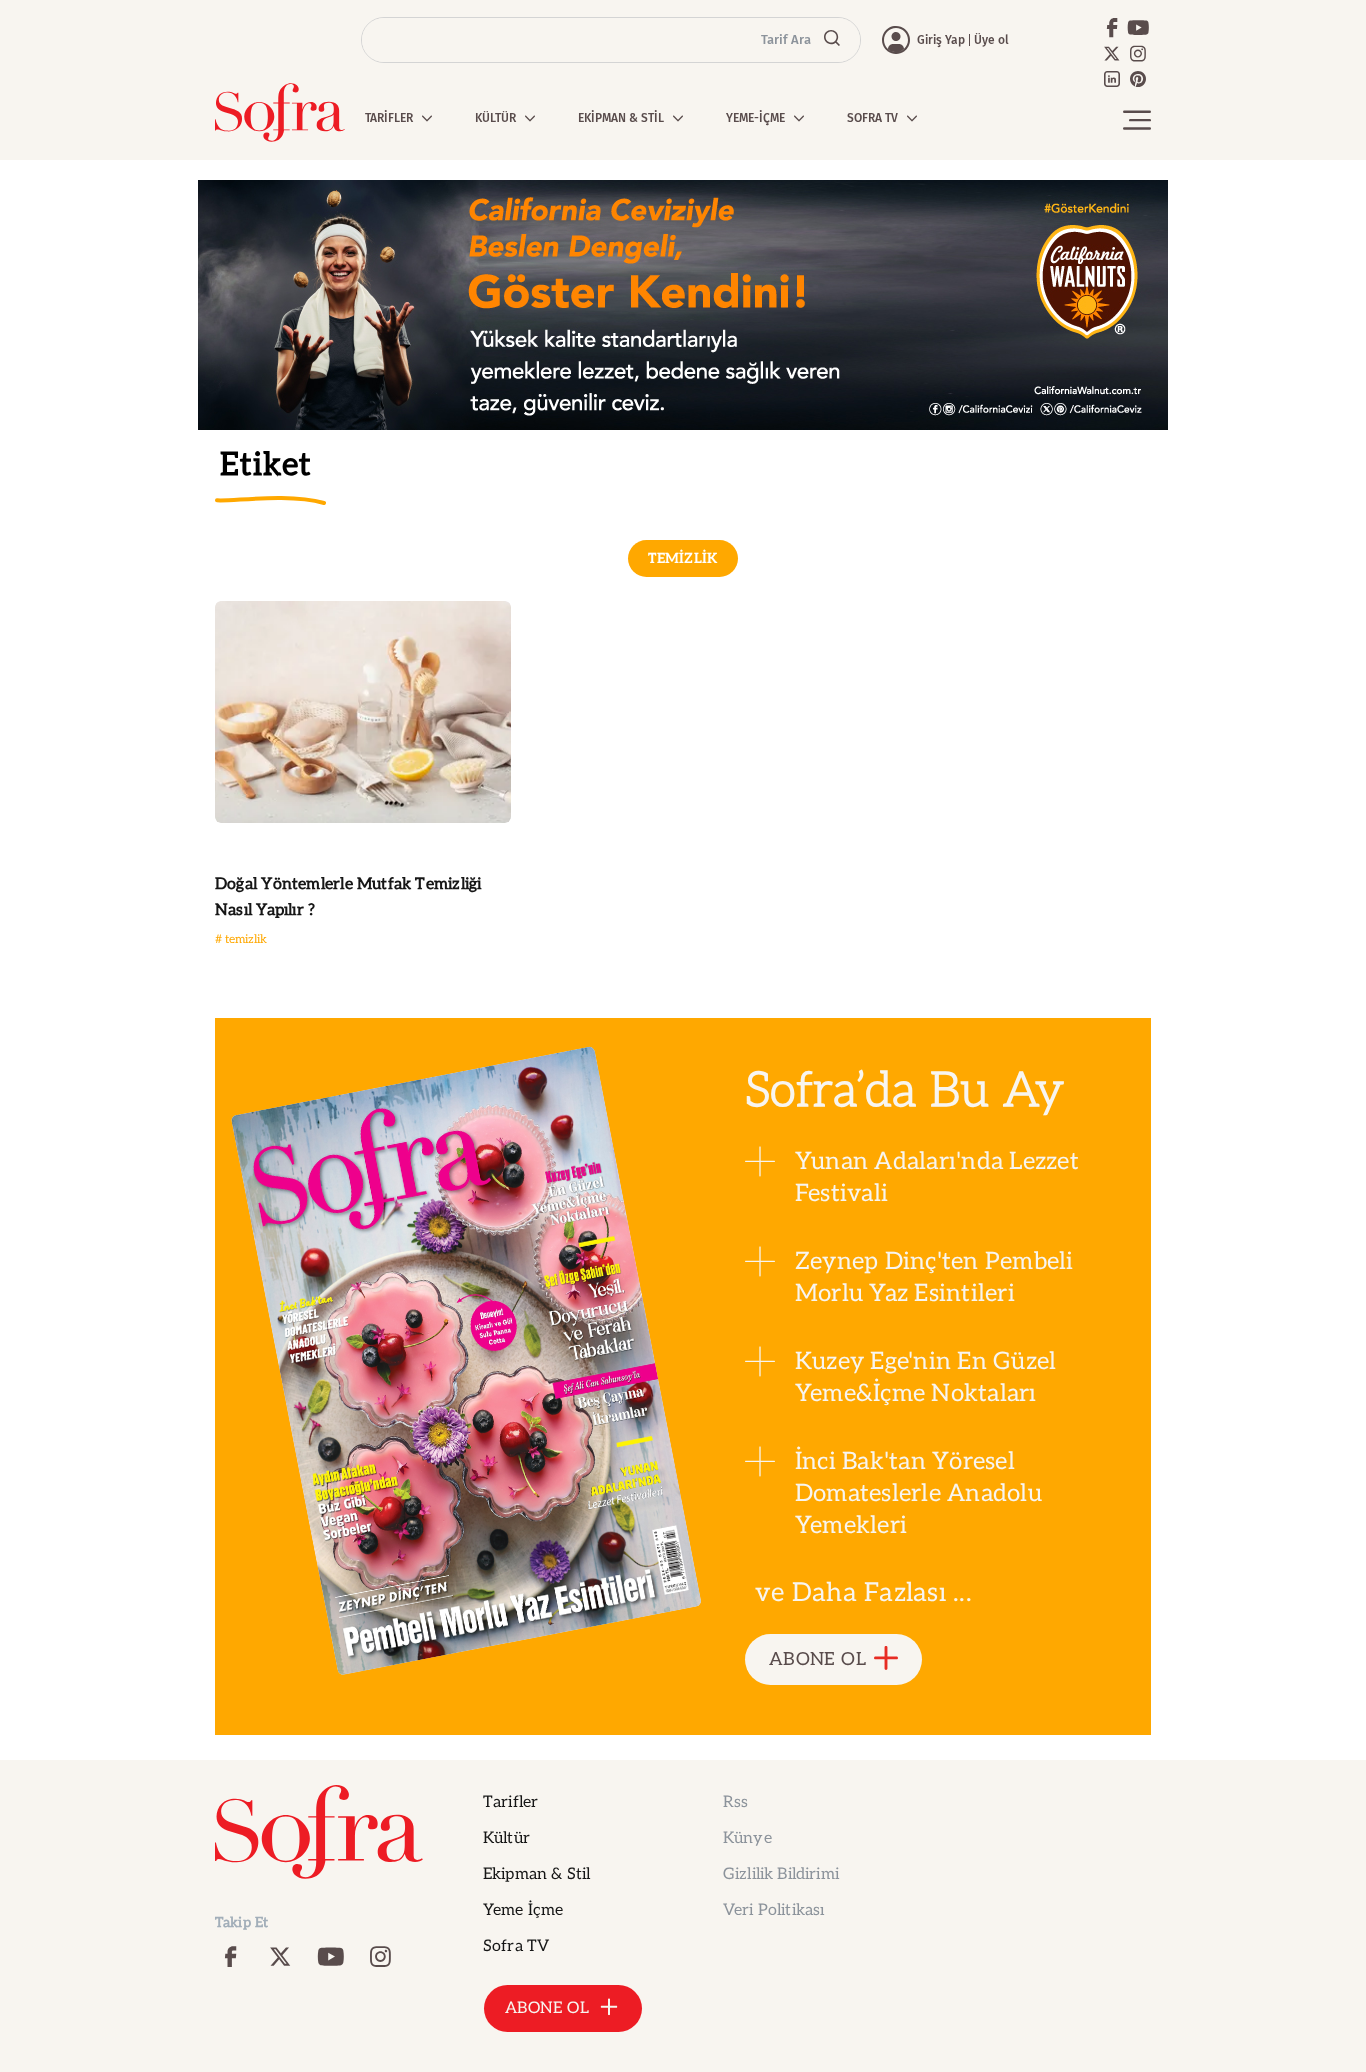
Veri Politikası (773, 1910)
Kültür (506, 1838)
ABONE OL (817, 1659)
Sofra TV (516, 1946)
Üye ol (991, 40)
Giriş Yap (941, 40)
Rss (735, 1802)
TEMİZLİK (683, 558)
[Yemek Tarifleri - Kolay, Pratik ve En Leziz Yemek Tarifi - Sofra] (280, 112)
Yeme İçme (523, 1910)
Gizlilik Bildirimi (781, 1874)
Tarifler (510, 1802)
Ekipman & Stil (536, 1874)
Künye (747, 1838)
